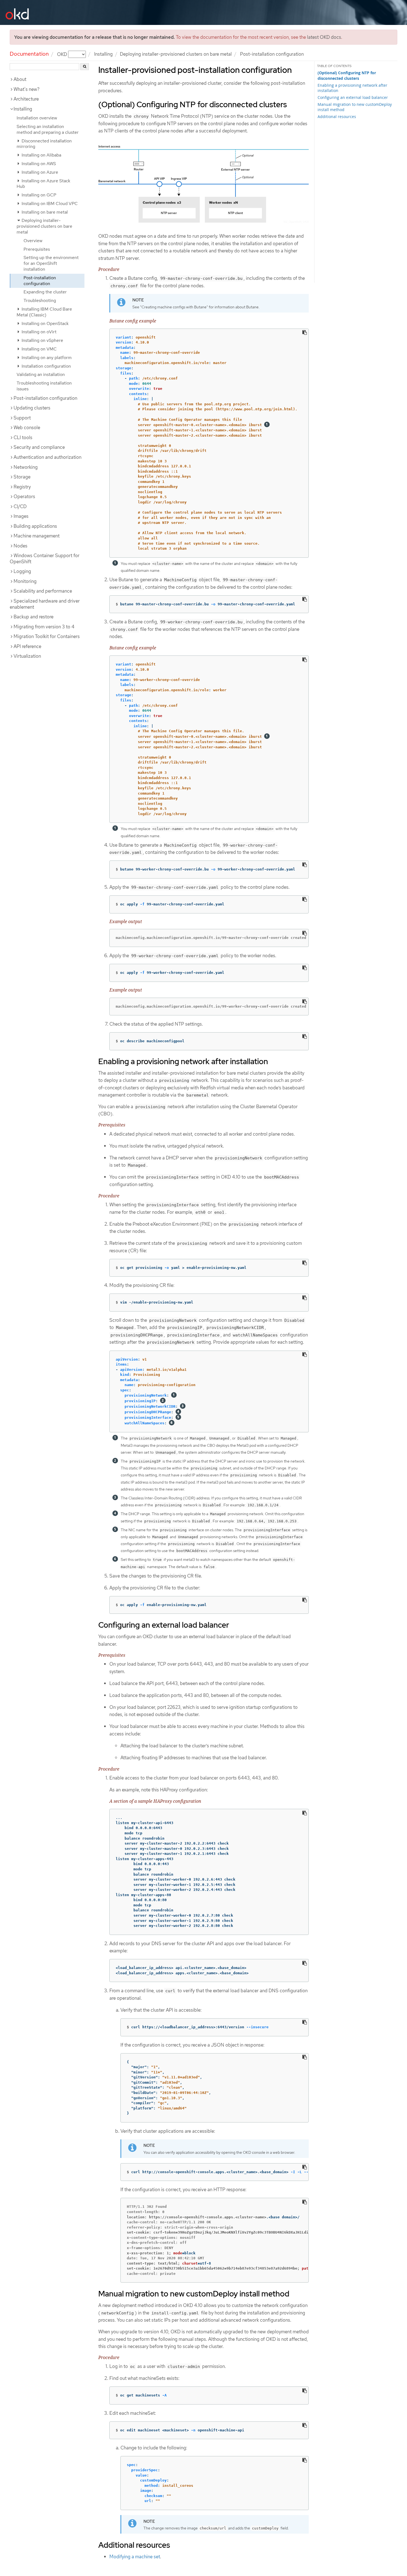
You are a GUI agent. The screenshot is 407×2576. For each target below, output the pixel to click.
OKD (63, 54)
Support (22, 418)
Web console (27, 427)
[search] (85, 67)
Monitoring (25, 581)
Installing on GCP (38, 195)
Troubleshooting (40, 300)
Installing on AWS (38, 164)
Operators (24, 496)
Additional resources (337, 116)
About (20, 79)
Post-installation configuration (40, 281)
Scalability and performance (43, 591)
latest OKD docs (324, 37)
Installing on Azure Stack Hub (43, 184)
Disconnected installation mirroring (44, 144)
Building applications (35, 526)
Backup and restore (34, 617)
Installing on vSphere (42, 340)
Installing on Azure (39, 172)
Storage (22, 477)
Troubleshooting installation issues (44, 386)
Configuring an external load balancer (353, 97)
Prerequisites (37, 249)
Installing (103, 54)
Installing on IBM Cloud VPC (49, 203)
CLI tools (23, 437)
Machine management (37, 536)
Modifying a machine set (135, 2557)
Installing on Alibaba (41, 155)
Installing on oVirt (38, 332)
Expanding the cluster (45, 292)
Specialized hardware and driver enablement (45, 604)
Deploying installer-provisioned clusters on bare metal (176, 54)
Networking (26, 467)
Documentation (29, 54)
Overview (33, 241)
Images (21, 516)
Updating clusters (32, 408)
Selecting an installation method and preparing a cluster (48, 129)
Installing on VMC (39, 349)
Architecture (26, 99)
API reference (27, 646)
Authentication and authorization (47, 457)
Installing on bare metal (44, 212)
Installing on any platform (46, 358)
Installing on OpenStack (45, 323)
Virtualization (27, 656)
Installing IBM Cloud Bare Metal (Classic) (44, 312)
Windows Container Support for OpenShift (45, 559)
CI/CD (20, 506)
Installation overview (37, 118)
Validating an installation (41, 374)
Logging (22, 571)
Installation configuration (46, 366)
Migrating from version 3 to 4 (44, 627)
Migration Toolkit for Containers (47, 636)
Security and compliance (39, 447)
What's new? (27, 89)
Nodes (20, 546)
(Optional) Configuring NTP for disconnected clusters (347, 76)
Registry (22, 487)
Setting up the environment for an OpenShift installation (51, 263)
